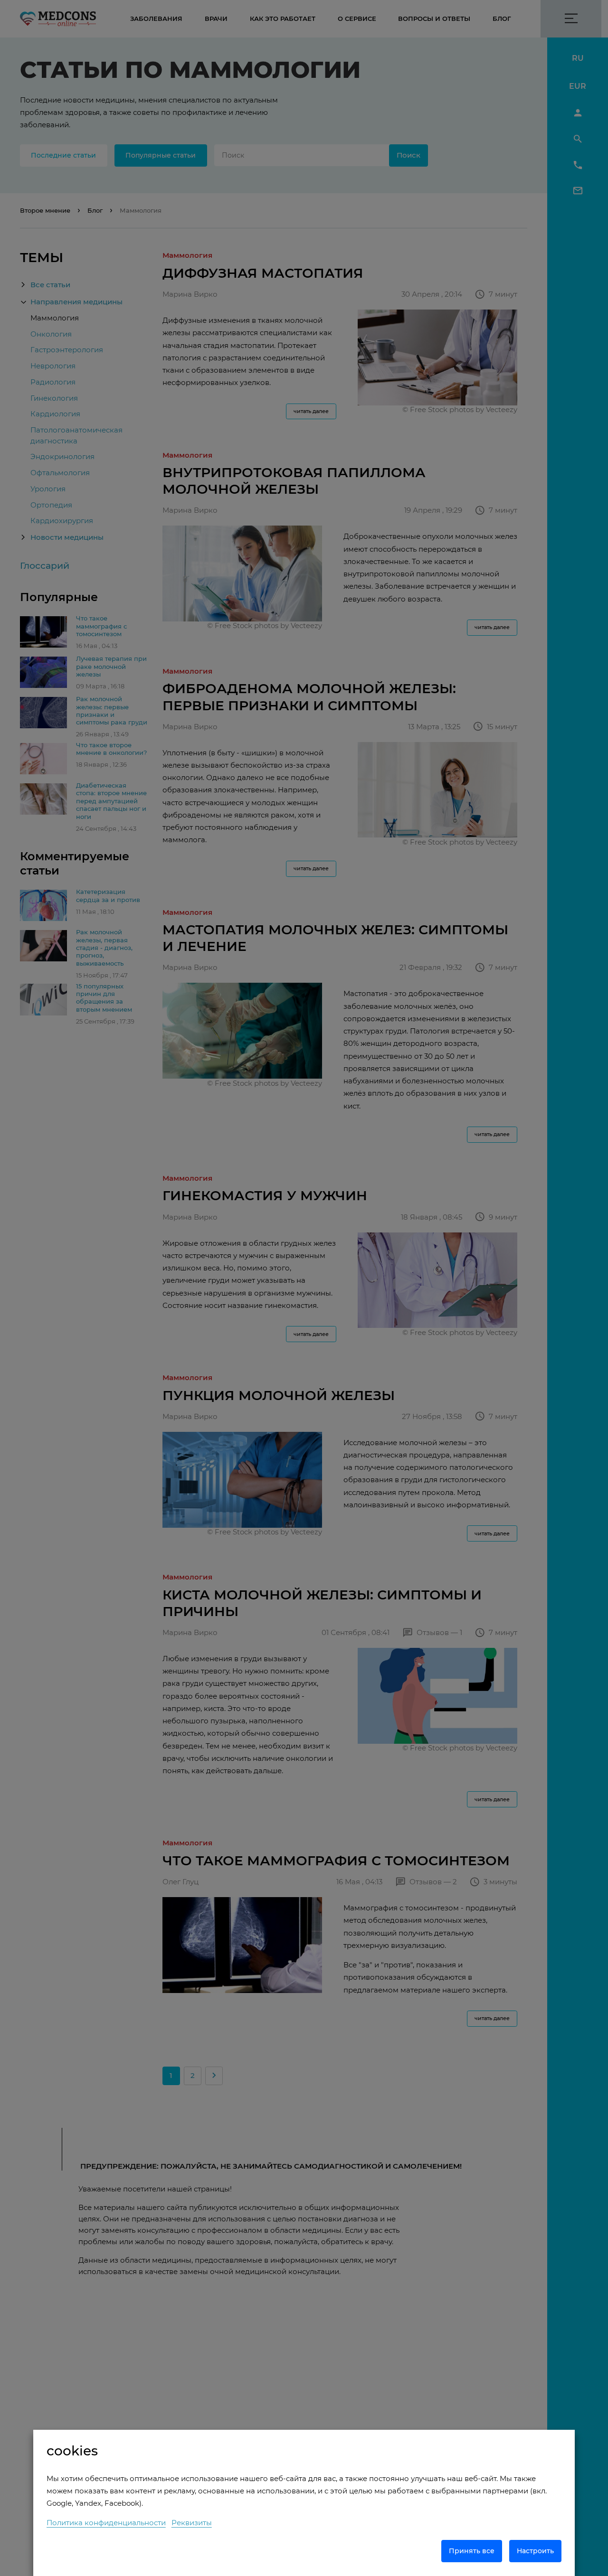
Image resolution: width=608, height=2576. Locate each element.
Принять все (472, 2551)
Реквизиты (192, 2523)
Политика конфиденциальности (106, 2523)
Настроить (535, 2551)
